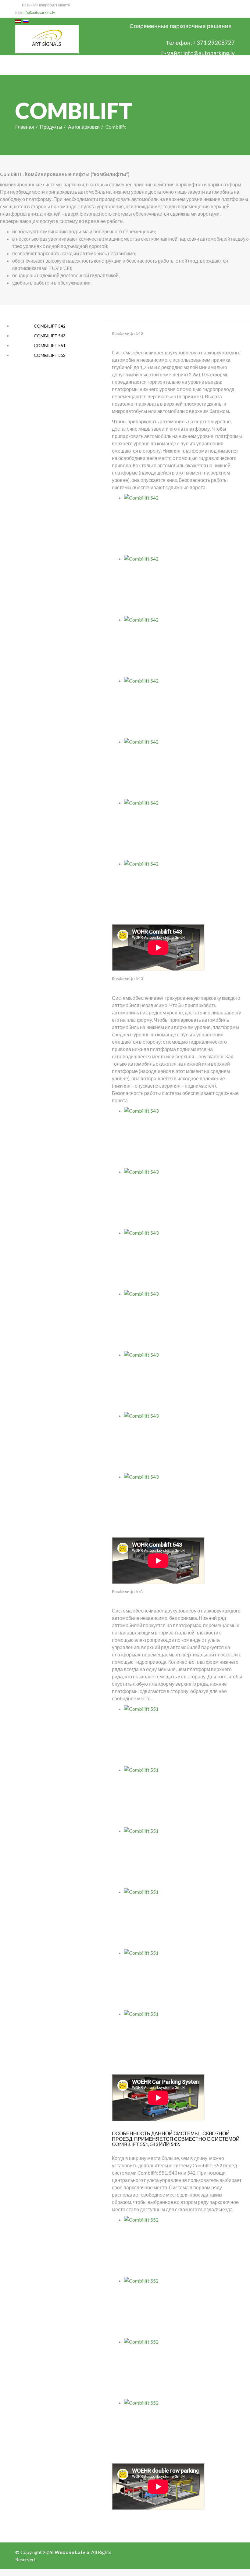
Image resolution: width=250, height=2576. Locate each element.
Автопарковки (84, 127)
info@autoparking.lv (39, 12)
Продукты (51, 127)
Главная (25, 127)
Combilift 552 (49, 355)
